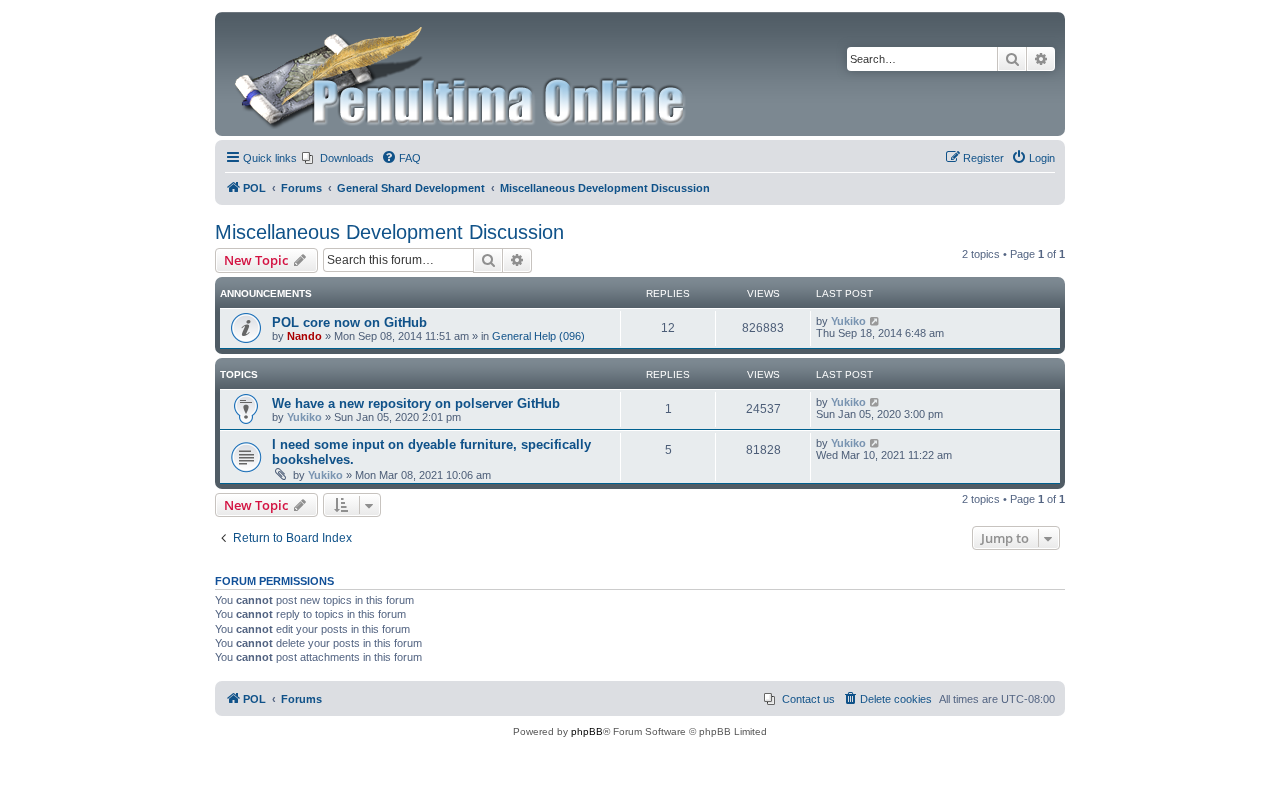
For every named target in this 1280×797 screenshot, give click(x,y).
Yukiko (848, 321)
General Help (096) (538, 336)
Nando (304, 336)
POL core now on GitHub (349, 322)
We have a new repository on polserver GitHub (416, 403)
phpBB (587, 731)
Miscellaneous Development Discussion (389, 232)
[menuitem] (338, 158)
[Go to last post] (875, 321)
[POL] (461, 74)
